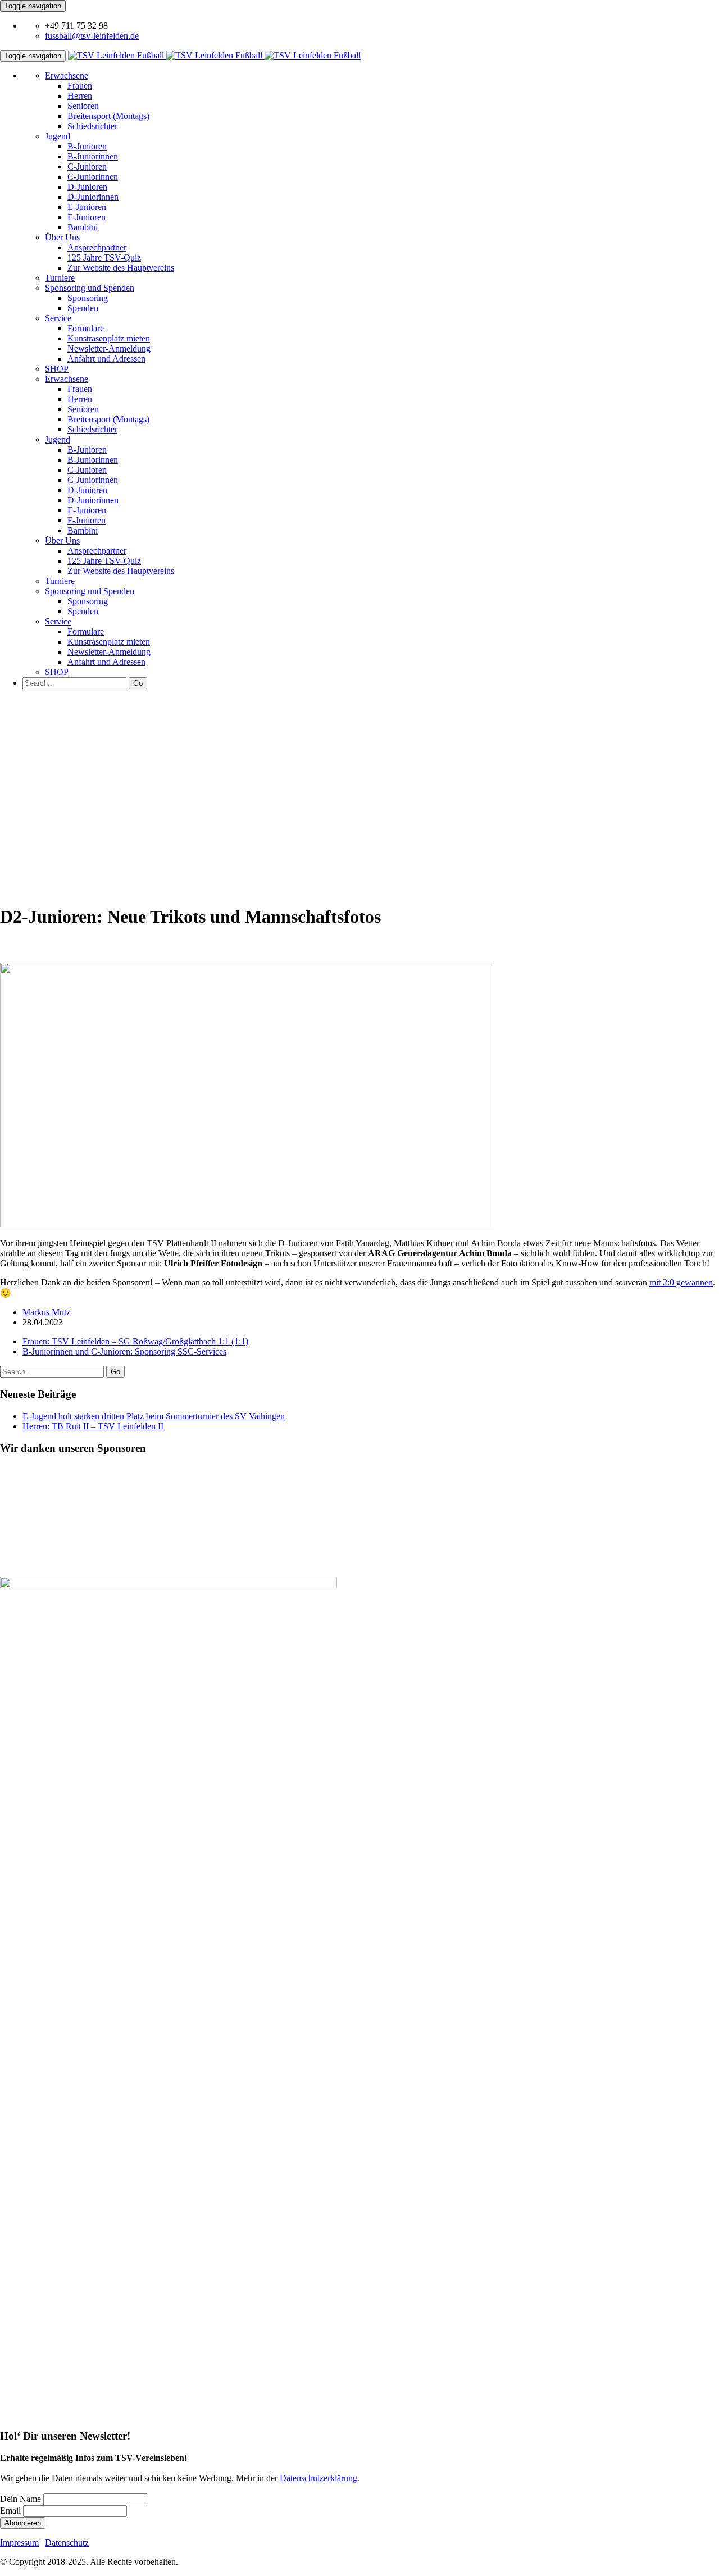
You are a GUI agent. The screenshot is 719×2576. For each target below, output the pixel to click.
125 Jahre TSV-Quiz (104, 257)
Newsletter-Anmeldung (109, 348)
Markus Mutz (46, 1312)
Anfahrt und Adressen (106, 359)
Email (10, 2511)
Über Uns (62, 237)
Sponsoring (88, 298)
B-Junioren (87, 146)
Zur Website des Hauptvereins (121, 268)
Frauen (80, 86)
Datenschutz (67, 2543)
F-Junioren (87, 217)
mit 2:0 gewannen (681, 1282)
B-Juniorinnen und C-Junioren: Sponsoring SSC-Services (124, 1351)
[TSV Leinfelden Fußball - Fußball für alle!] (214, 55)
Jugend (58, 136)
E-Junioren (87, 207)
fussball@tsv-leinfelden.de (92, 36)
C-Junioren (87, 167)
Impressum (19, 2543)
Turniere (60, 278)
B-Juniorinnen (93, 156)
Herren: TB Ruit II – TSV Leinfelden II (93, 1426)
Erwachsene (67, 76)
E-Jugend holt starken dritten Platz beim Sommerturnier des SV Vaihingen (154, 1416)
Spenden (83, 308)
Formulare (86, 328)
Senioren (83, 106)
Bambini (83, 227)
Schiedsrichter (92, 126)
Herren (80, 96)
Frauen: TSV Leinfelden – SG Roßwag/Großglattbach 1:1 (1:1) (135, 1341)
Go (138, 683)
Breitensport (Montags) (108, 116)
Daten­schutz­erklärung (318, 2478)
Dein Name (21, 2499)
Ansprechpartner (97, 247)
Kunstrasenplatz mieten (109, 338)
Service (58, 318)
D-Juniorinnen (93, 197)
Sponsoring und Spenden (90, 288)
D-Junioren (87, 187)
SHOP (57, 369)
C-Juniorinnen (93, 177)
